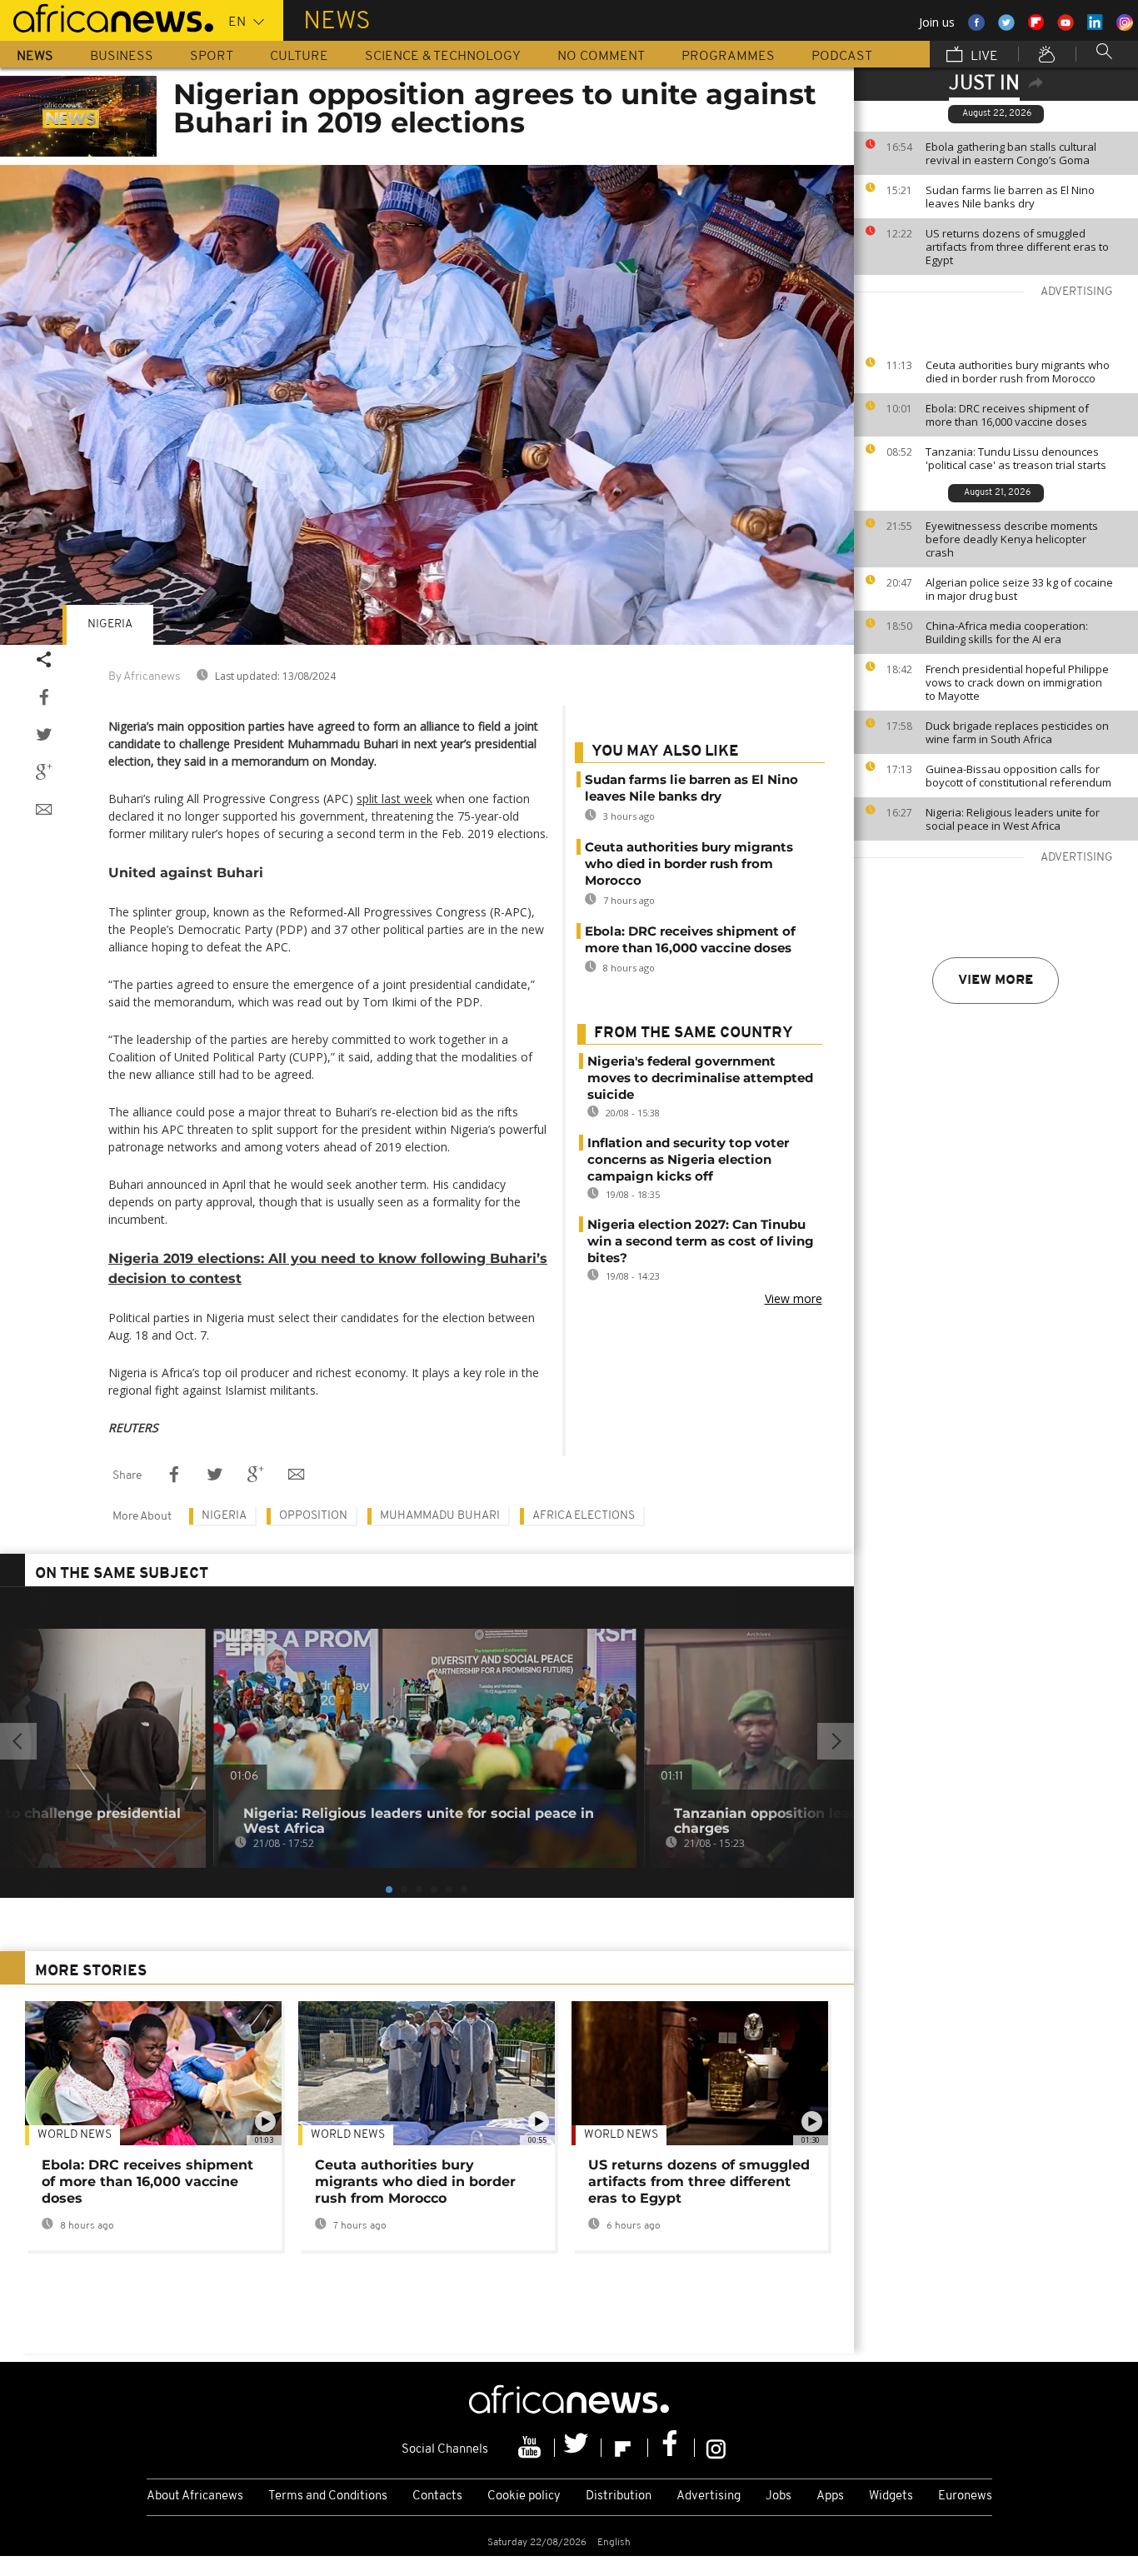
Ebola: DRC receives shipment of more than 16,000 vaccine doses (1007, 415)
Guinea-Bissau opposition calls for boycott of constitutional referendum (1018, 776)
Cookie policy (524, 2496)
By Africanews (144, 677)
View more (996, 981)
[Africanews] (107, 17)
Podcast (842, 57)
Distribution (619, 2496)
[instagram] (716, 2448)
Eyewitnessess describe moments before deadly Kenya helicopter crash (1012, 539)
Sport (212, 57)
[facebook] (671, 2448)
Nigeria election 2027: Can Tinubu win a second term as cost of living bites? (701, 1241)
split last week (394, 799)
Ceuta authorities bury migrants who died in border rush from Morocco (1018, 372)
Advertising (709, 2496)
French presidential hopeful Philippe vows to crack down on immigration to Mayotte (1017, 682)
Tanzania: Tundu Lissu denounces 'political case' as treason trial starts (1016, 458)
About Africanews (195, 2496)
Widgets (891, 2496)
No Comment (601, 57)
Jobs (779, 2496)
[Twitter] (578, 2448)
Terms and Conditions (328, 2496)
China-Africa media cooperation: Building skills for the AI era (1007, 632)
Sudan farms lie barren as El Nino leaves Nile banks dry (1010, 197)
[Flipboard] (625, 2448)
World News (75, 2135)
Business (122, 57)
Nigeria (110, 624)
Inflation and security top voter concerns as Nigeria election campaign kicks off (688, 1159)
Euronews (965, 2496)
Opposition (313, 1516)
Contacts (437, 2496)
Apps (830, 2496)
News (35, 57)
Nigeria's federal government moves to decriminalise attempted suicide (700, 1078)
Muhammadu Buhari (440, 1516)
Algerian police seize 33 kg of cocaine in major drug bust (1019, 589)
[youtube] (532, 2448)
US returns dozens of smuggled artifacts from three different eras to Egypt (1017, 247)
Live (983, 57)
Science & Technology (443, 57)
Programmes (728, 57)
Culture (299, 57)
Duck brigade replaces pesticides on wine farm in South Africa (1017, 732)
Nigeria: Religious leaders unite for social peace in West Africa (1013, 819)
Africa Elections (584, 1516)
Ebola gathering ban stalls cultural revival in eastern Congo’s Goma (1011, 153)
